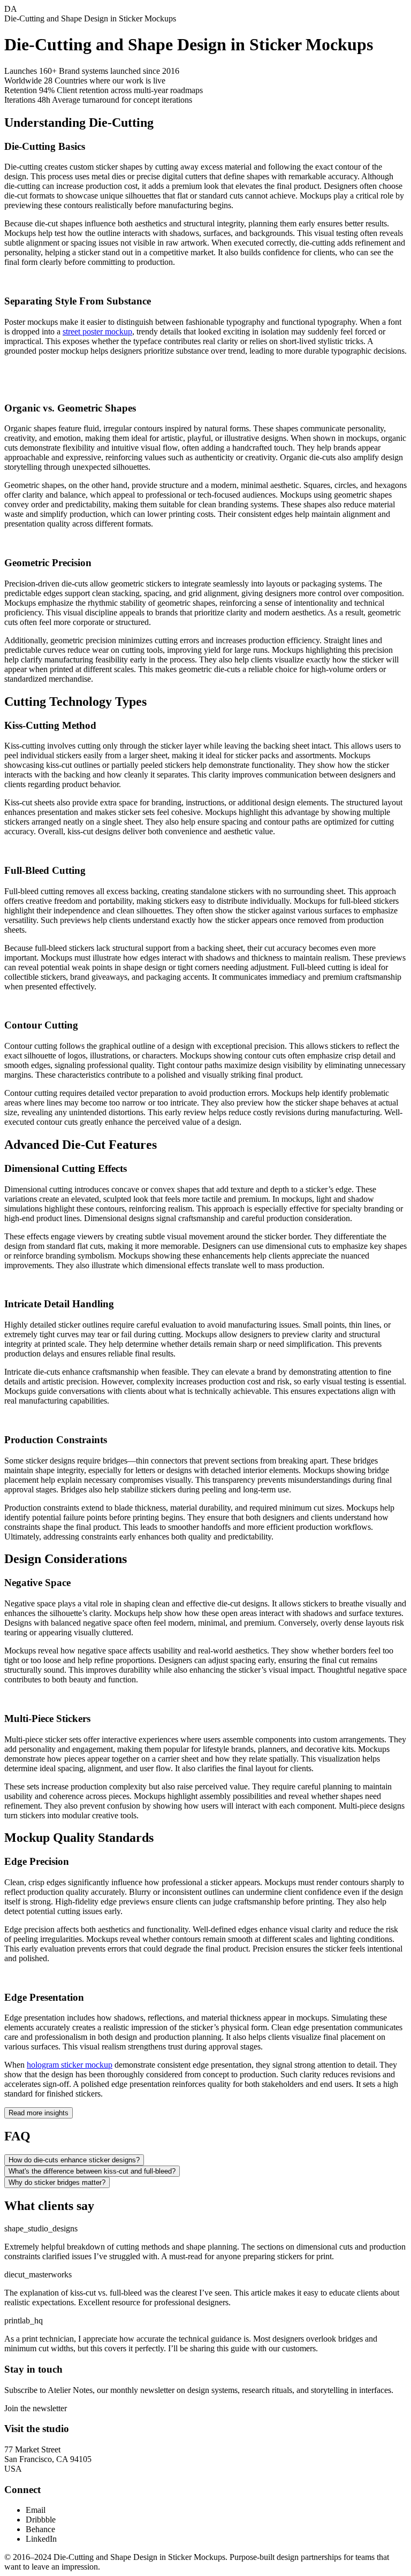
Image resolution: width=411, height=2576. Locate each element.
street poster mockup (97, 331)
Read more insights (39, 2113)
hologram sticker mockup (70, 2065)
